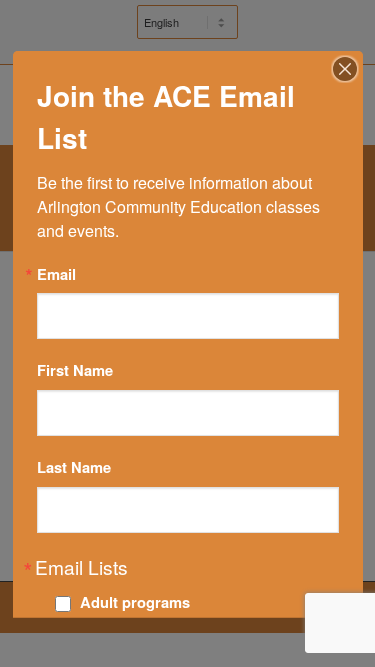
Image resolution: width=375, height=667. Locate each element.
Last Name (74, 466)
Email (56, 273)
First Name (75, 370)
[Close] (345, 68)
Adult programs (135, 602)
